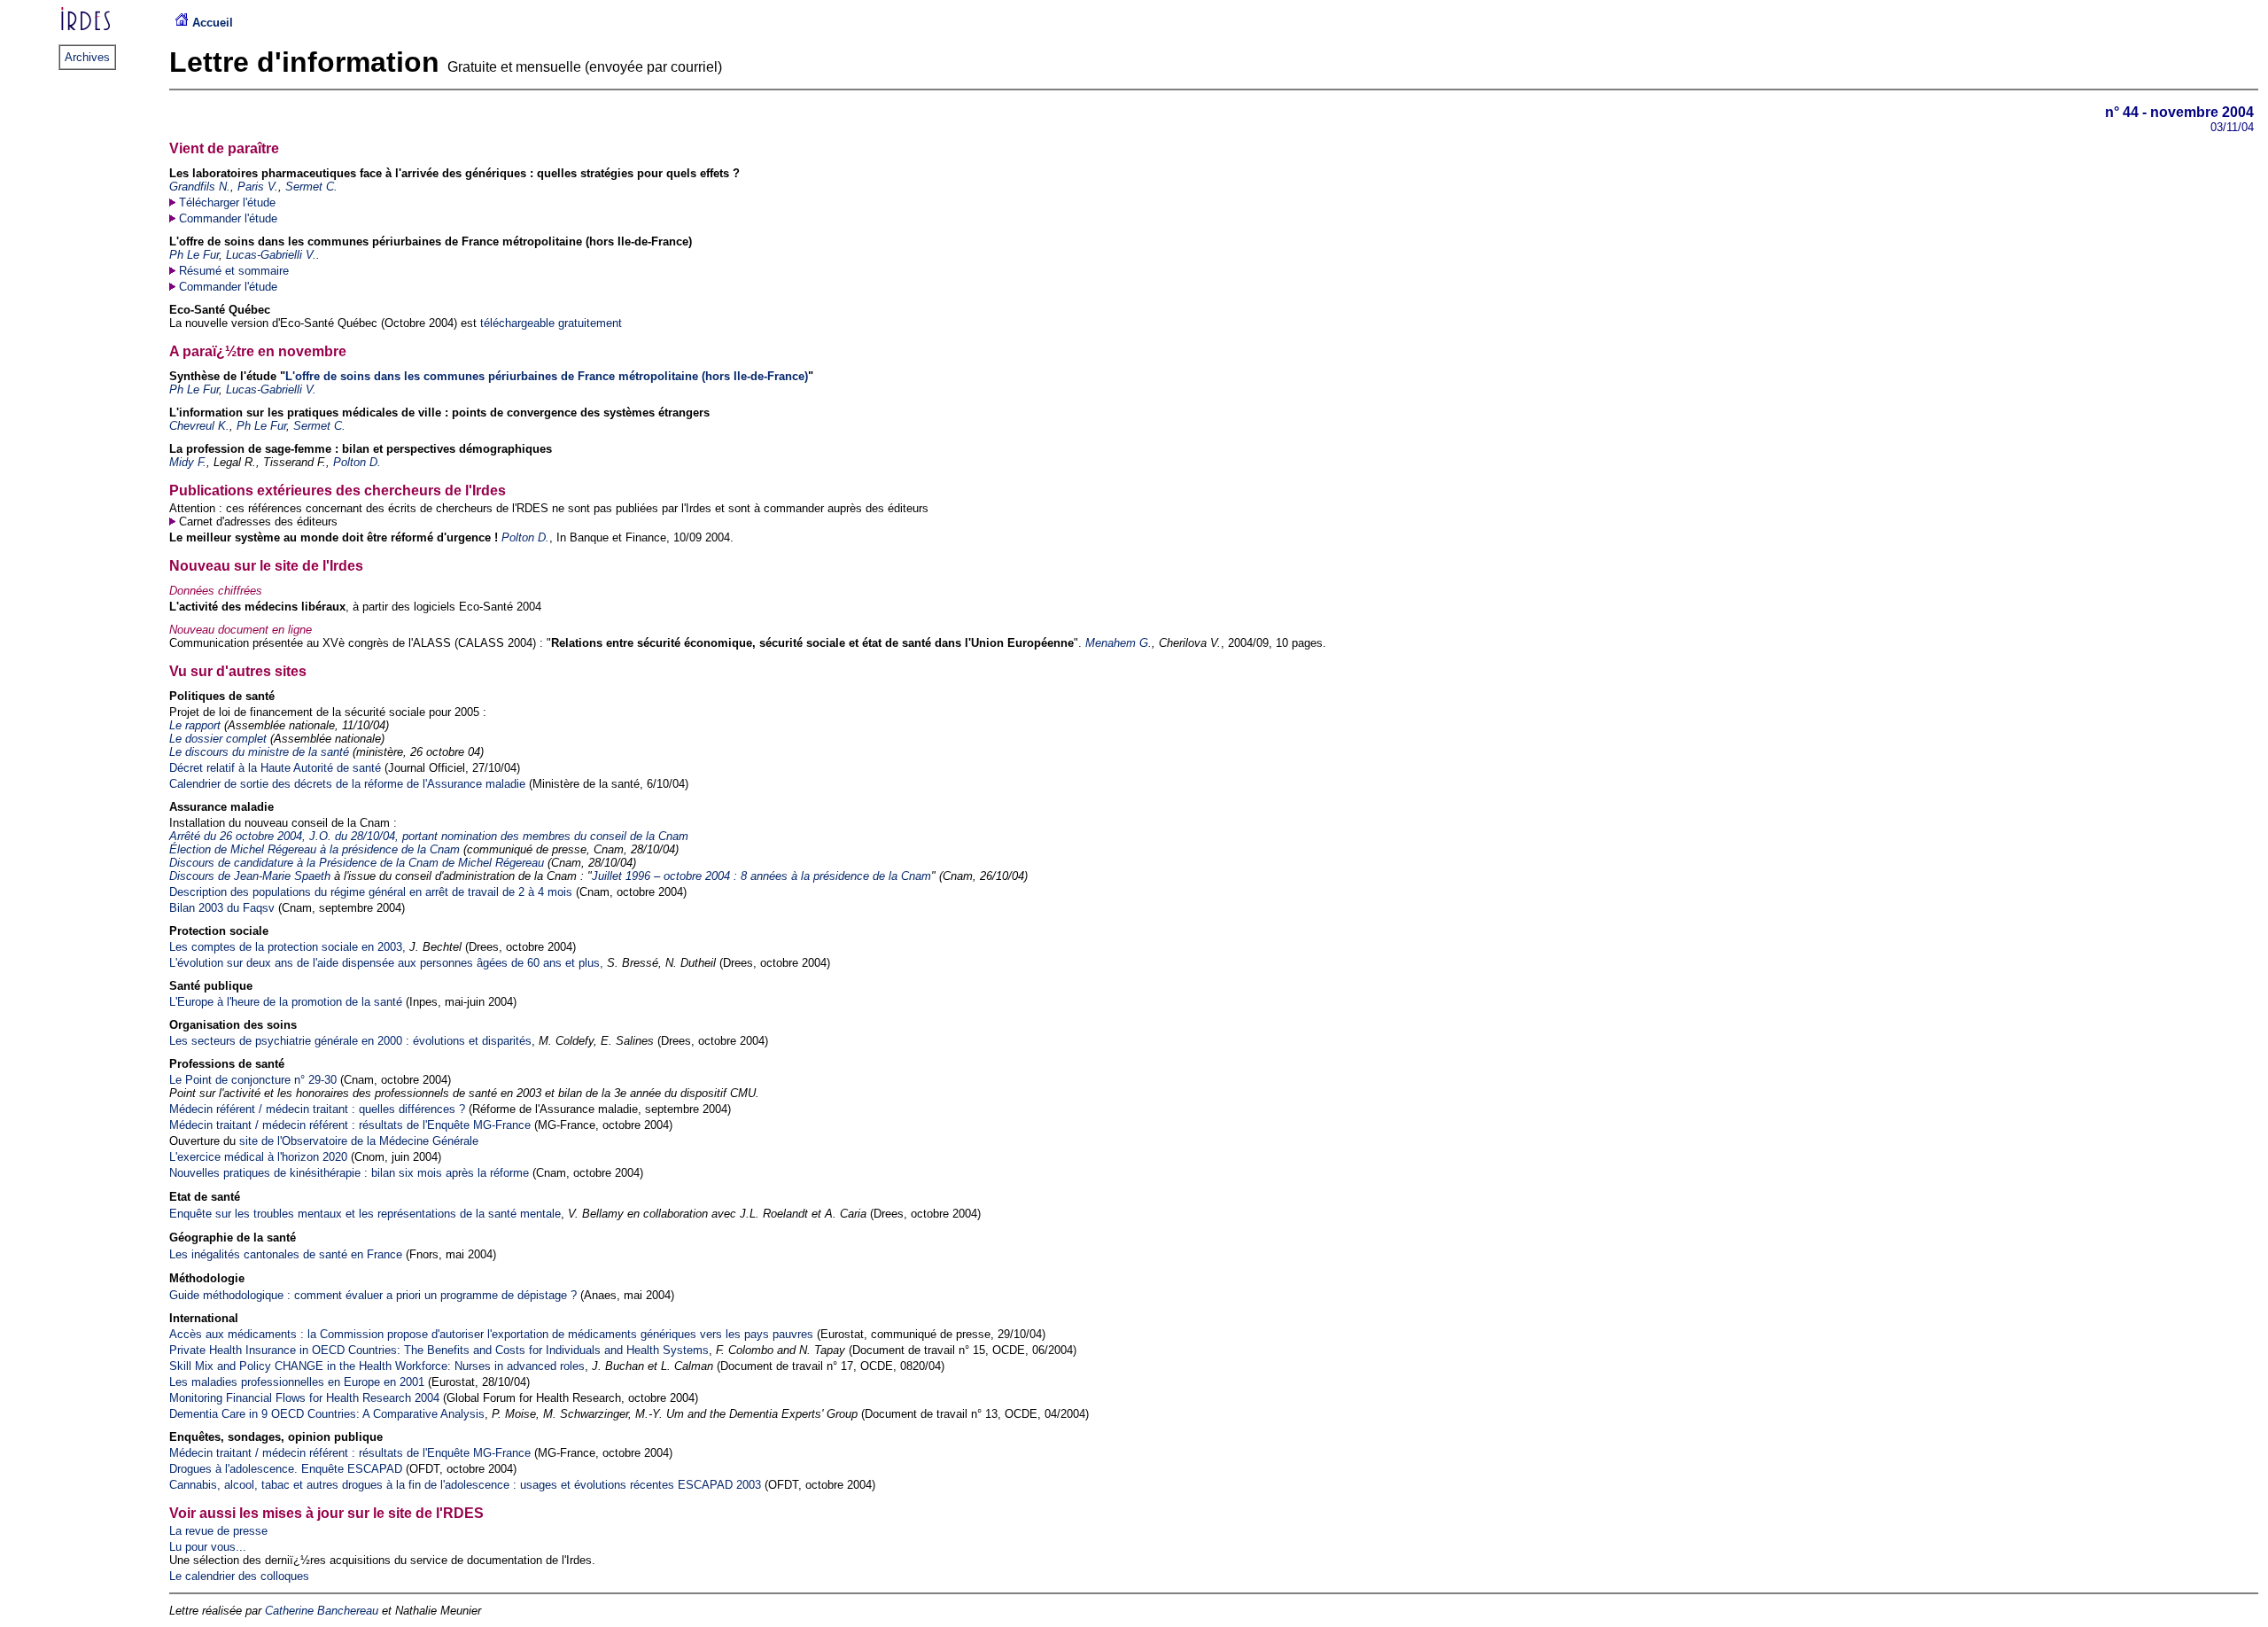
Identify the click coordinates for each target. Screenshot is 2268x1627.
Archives (87, 57)
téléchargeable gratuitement (551, 323)
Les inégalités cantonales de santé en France (286, 1254)
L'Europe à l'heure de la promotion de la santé (286, 1002)
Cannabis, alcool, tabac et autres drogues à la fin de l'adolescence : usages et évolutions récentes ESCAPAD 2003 (465, 1485)
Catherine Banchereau (322, 1611)
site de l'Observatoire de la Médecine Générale (359, 1141)
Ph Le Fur (194, 255)
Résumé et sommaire (234, 271)
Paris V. (258, 187)
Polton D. (357, 462)
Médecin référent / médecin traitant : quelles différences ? (317, 1109)
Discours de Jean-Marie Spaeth (250, 876)
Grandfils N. (200, 187)
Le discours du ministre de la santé (259, 752)
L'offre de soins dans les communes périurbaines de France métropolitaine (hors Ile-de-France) (547, 376)
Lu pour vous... (208, 1547)
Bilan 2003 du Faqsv (222, 908)
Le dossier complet (218, 739)
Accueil (211, 23)
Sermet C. (311, 187)
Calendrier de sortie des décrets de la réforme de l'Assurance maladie (347, 784)
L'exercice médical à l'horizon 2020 (258, 1157)
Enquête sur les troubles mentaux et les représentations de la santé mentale (365, 1214)
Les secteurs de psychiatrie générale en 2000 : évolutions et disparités (350, 1041)
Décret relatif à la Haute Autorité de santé (275, 768)
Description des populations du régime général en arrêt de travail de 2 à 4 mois (371, 892)
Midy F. (188, 462)
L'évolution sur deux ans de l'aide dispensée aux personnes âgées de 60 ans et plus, (388, 963)
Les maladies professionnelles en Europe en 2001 (297, 1382)
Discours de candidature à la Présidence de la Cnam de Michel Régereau (357, 863)
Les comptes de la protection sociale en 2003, (287, 947)
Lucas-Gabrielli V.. (273, 255)
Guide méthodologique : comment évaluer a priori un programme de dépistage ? (373, 1295)
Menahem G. (1118, 643)
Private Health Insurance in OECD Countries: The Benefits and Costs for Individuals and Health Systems (439, 1350)
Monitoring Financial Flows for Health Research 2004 (304, 1398)
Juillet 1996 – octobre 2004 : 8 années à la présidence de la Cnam (761, 876)
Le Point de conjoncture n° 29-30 (253, 1080)
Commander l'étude (228, 218)
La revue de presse (218, 1531)
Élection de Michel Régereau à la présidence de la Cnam (315, 849)
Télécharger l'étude (227, 202)
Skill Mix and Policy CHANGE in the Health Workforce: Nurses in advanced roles (377, 1366)
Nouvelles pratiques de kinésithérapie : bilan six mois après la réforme (349, 1173)
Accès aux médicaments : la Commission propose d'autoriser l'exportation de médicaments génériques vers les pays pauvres (491, 1334)
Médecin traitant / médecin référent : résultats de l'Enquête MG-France (350, 1125)
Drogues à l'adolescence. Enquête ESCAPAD (286, 1469)
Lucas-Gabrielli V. (271, 389)
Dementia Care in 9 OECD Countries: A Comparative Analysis (327, 1414)
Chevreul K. (199, 426)
